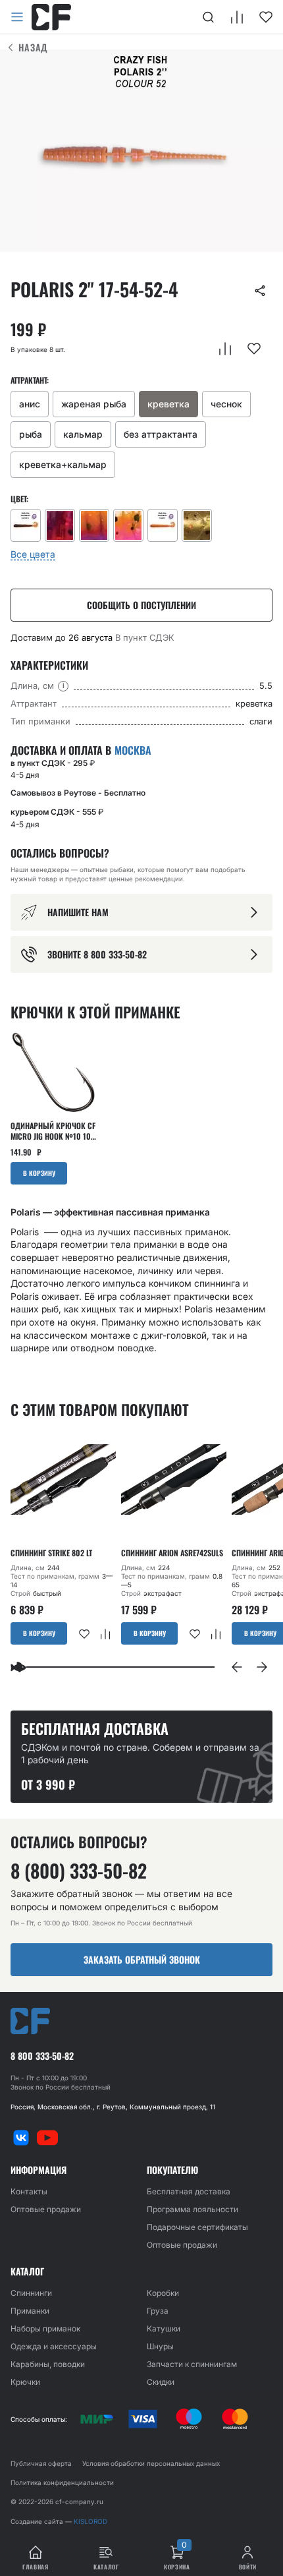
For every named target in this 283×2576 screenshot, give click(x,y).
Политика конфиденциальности (62, 2482)
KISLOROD (90, 2521)
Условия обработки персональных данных (151, 2463)
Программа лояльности (193, 2209)
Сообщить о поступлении (141, 605)
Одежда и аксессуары (54, 2346)
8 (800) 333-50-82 (79, 1871)
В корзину (39, 1173)
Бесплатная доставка (189, 2191)
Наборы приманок (45, 2328)
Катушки (164, 2328)
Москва (133, 750)
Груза (158, 2311)
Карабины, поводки (48, 2364)
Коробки (163, 2293)
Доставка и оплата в (81, 750)
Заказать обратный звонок (142, 1959)
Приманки (30, 2311)
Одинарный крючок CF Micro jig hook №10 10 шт (53, 1131)
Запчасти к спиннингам (192, 2364)
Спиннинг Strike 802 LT (51, 1553)
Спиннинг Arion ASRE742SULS (172, 1553)
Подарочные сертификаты (197, 2227)
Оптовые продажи (46, 2209)
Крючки (25, 2382)
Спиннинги (31, 2293)
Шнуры (160, 2346)
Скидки (161, 2382)
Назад (33, 47)
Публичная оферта (41, 2463)
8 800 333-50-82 (42, 2056)
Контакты (29, 2191)
